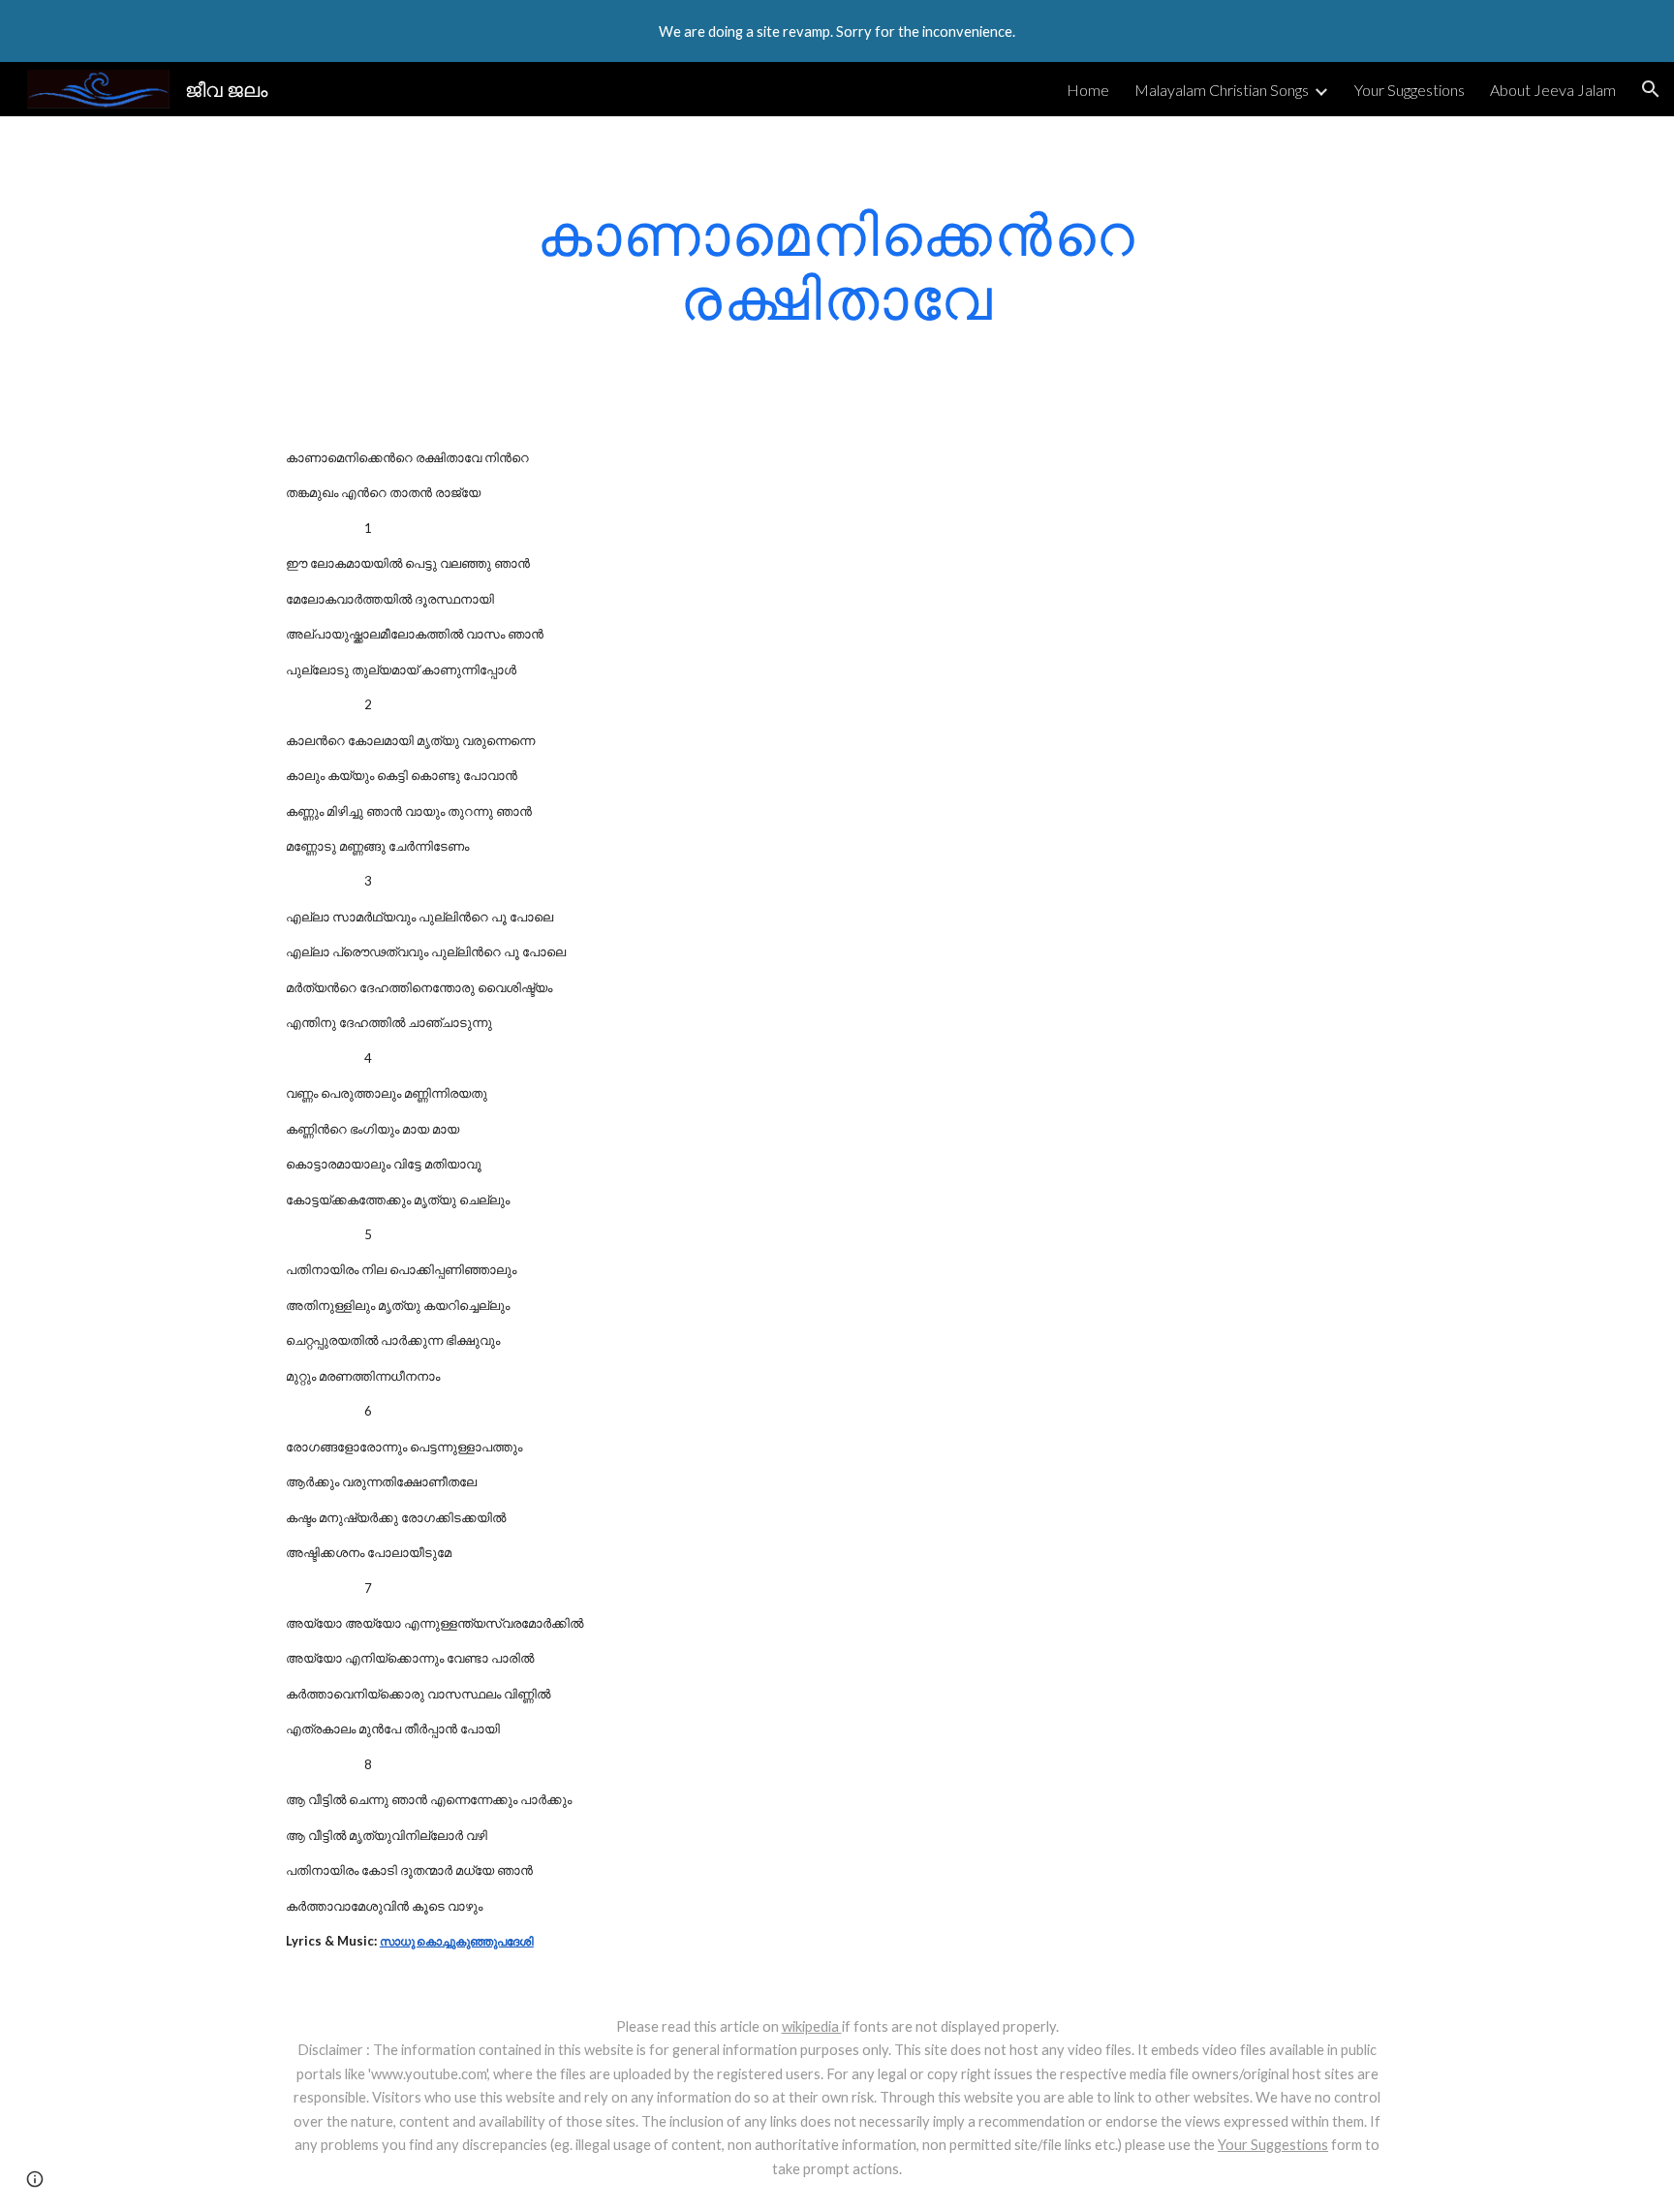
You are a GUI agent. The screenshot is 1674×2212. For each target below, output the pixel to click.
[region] (837, 31)
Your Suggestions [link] (1410, 90)
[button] (1651, 89)
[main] (837, 265)
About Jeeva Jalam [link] (1553, 90)
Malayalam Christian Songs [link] (1222, 90)
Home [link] (1088, 90)
